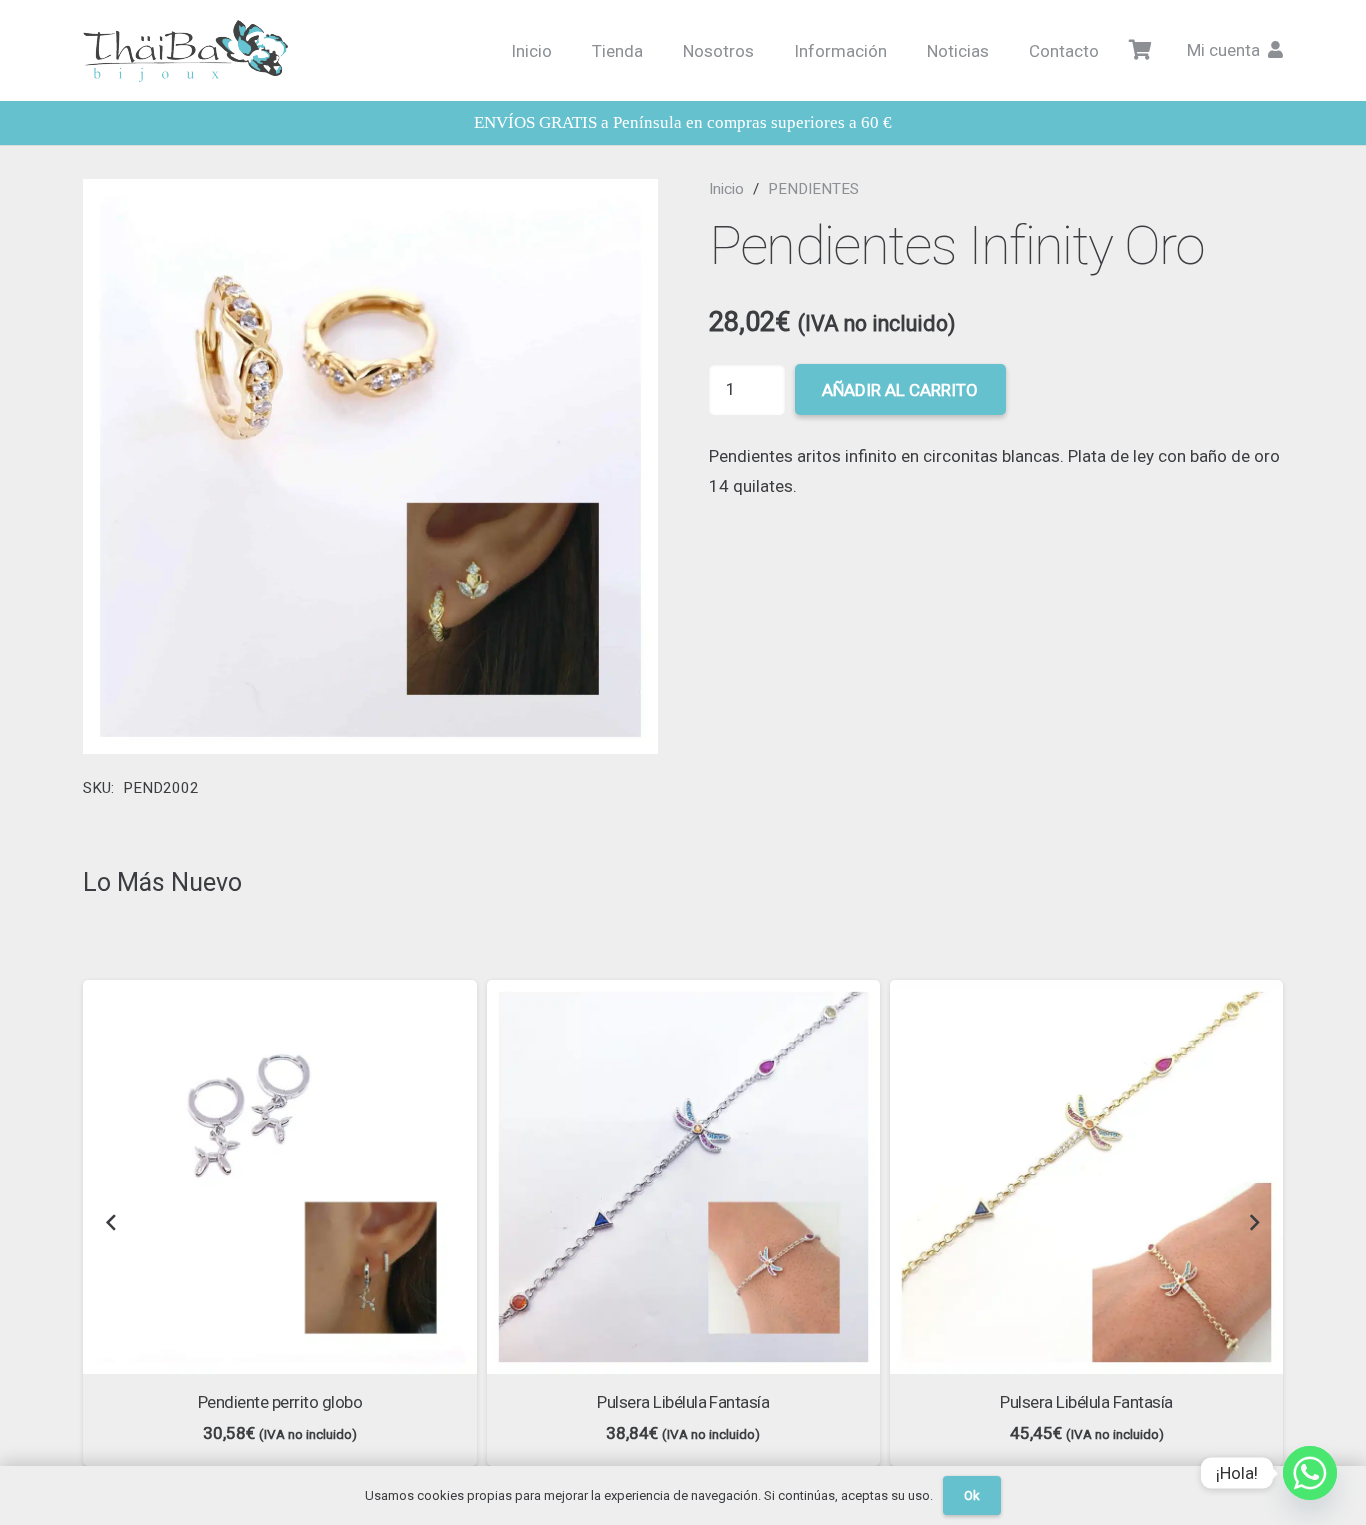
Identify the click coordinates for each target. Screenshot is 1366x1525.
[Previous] (112, 1223)
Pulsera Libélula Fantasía (683, 1402)
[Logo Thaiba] (185, 51)
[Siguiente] (1254, 1223)
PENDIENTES (813, 189)
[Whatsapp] (1310, 1473)
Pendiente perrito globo (280, 1402)
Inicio (726, 189)
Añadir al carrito (900, 390)
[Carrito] (1141, 50)
